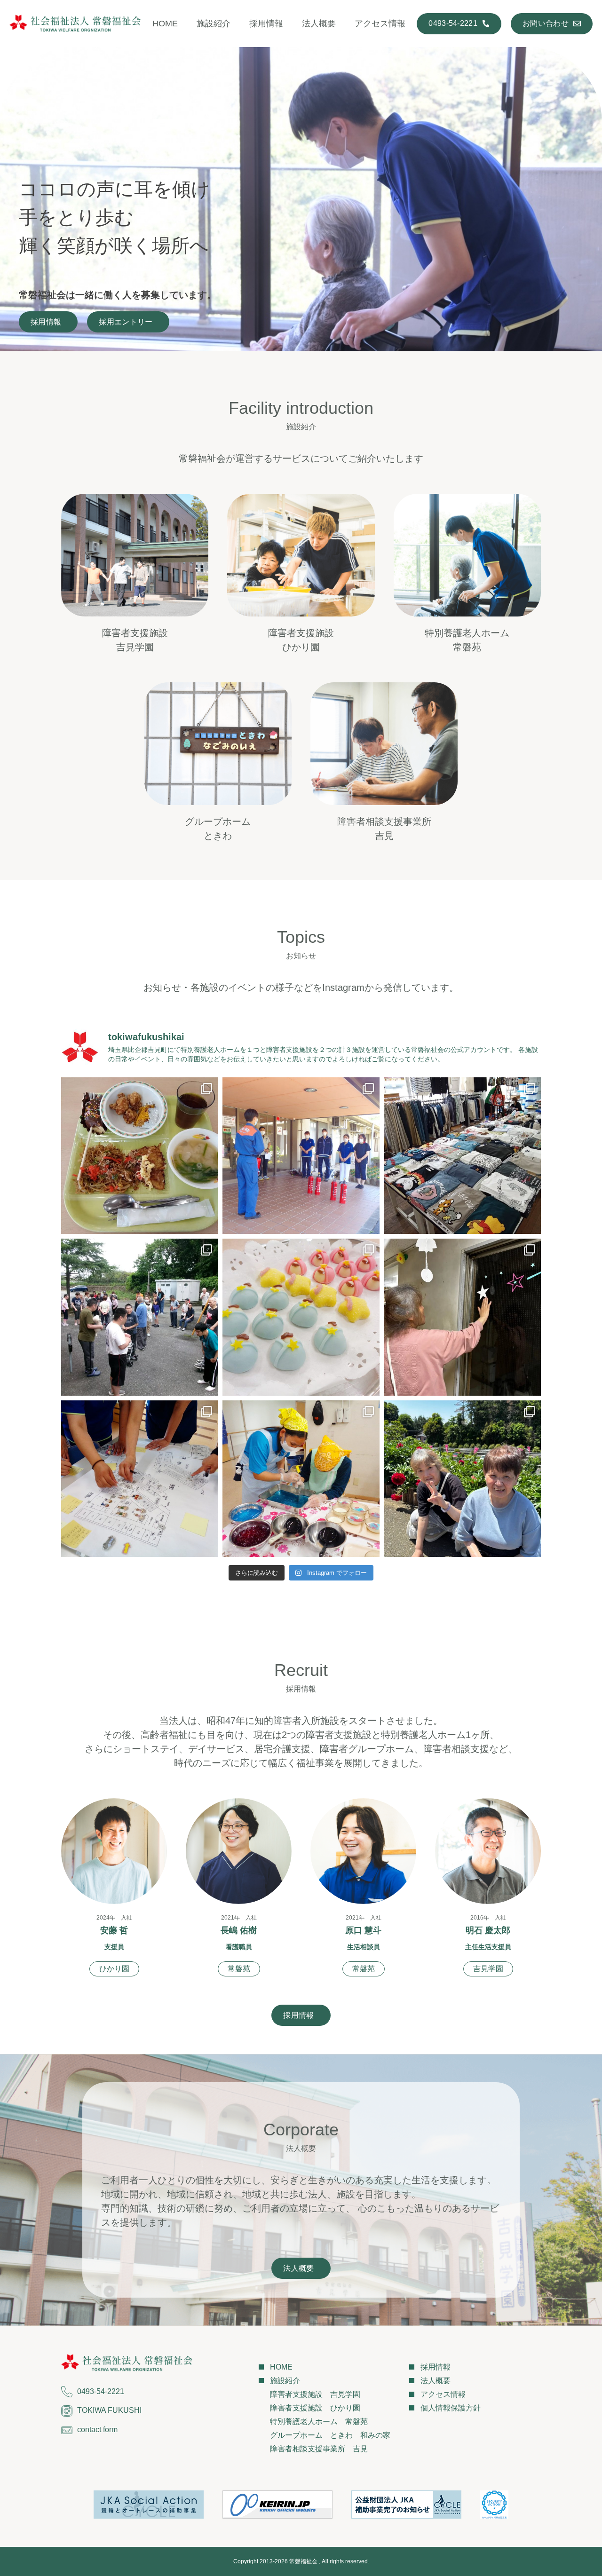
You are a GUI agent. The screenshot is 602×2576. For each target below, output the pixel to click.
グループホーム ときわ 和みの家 (330, 2435)
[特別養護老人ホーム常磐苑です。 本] (139, 1479)
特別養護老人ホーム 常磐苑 (319, 2422)
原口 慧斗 (363, 1930)
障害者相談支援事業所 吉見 (319, 2449)
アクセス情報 (380, 24)
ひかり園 (114, 1969)
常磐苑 (239, 1969)
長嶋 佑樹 (239, 1930)
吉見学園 (488, 1969)
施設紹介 (214, 24)
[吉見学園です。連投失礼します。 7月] (463, 1156)
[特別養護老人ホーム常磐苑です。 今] (301, 1317)
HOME (165, 24)
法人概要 (319, 24)
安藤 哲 (114, 1930)
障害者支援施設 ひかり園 (315, 2408)
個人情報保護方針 (451, 2408)
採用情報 (266, 24)
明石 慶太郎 (488, 1930)
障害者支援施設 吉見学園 (315, 2394)
